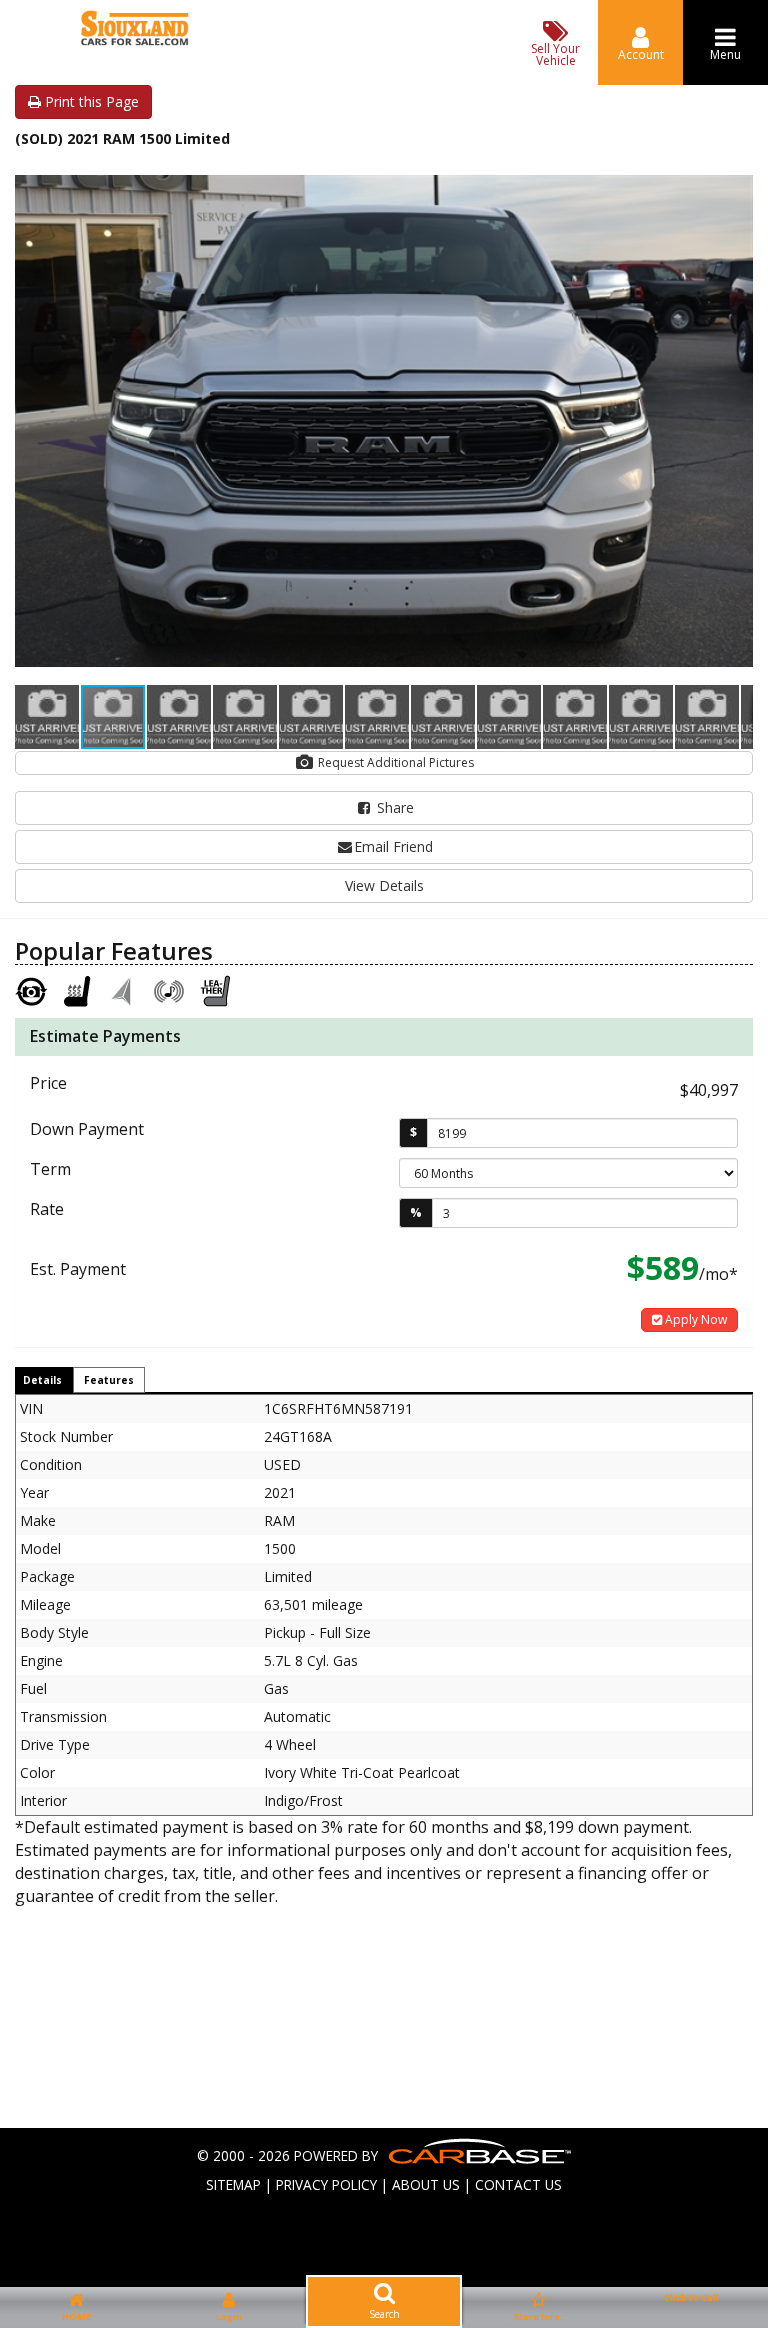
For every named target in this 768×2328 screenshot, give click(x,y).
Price (48, 1083)
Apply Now (694, 1319)
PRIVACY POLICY (326, 2184)
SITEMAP (233, 2184)
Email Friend (393, 846)
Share (393, 807)
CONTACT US (518, 2184)
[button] (735, 177)
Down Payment (87, 1129)
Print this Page (90, 101)
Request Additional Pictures (394, 762)
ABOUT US (426, 2184)
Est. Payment (78, 1269)
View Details (384, 885)
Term (50, 1169)
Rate (47, 1209)
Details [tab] (42, 1380)
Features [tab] (109, 1380)
